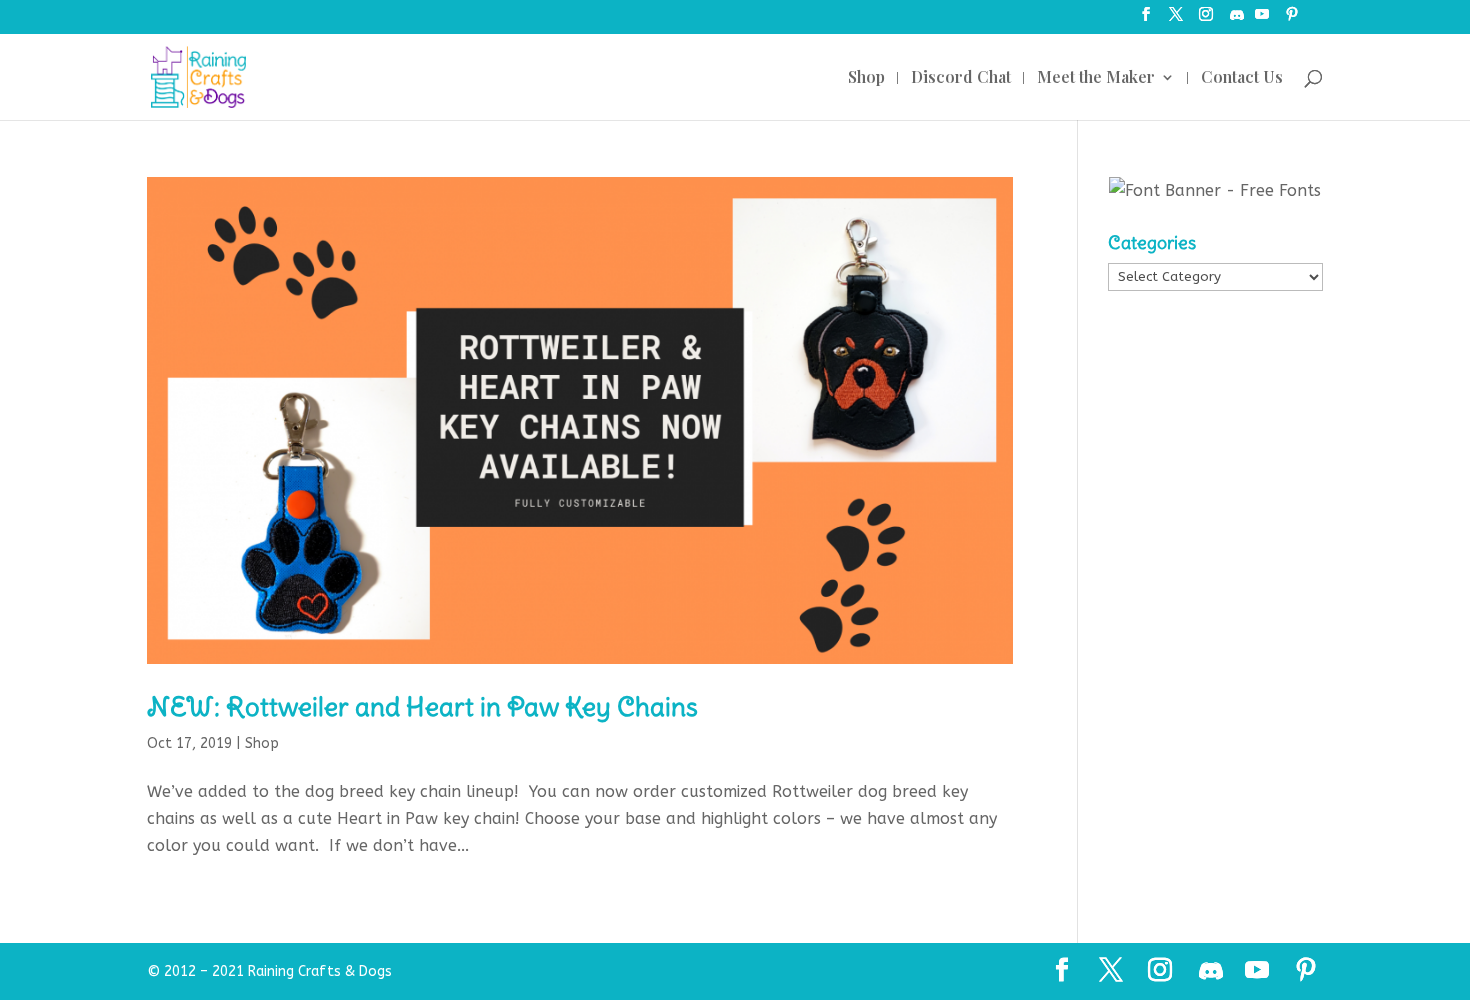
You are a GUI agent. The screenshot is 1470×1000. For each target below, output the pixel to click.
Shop (866, 78)
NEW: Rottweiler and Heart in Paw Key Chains (422, 706)
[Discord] (1237, 20)
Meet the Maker (1096, 78)
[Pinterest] (1292, 20)
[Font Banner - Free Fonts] (1215, 190)
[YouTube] (1262, 20)
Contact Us (1242, 78)
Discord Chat (961, 78)
